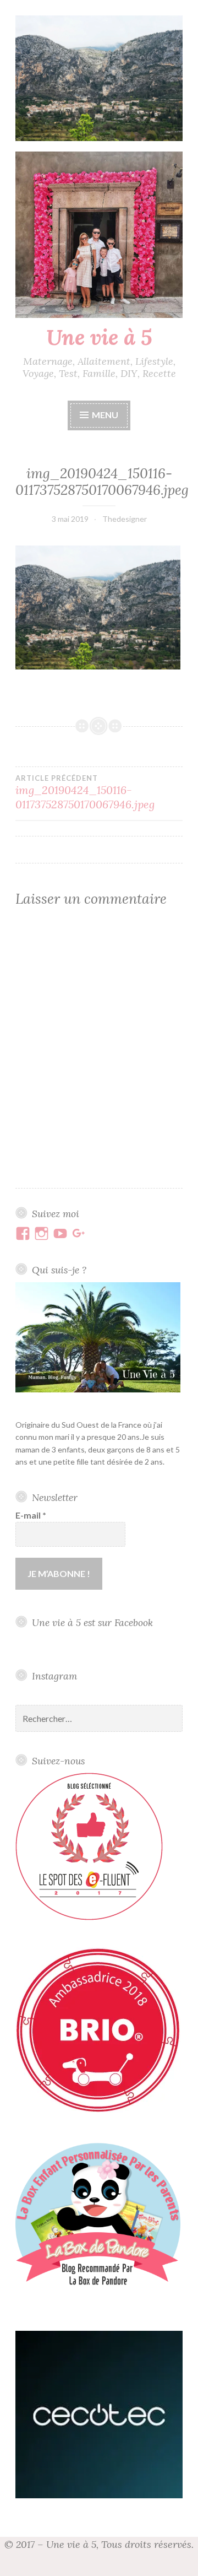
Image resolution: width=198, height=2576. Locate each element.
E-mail (31, 1515)
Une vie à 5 (99, 337)
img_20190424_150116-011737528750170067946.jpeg (85, 792)
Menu (105, 415)
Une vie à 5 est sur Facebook (92, 1622)
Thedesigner (125, 519)
